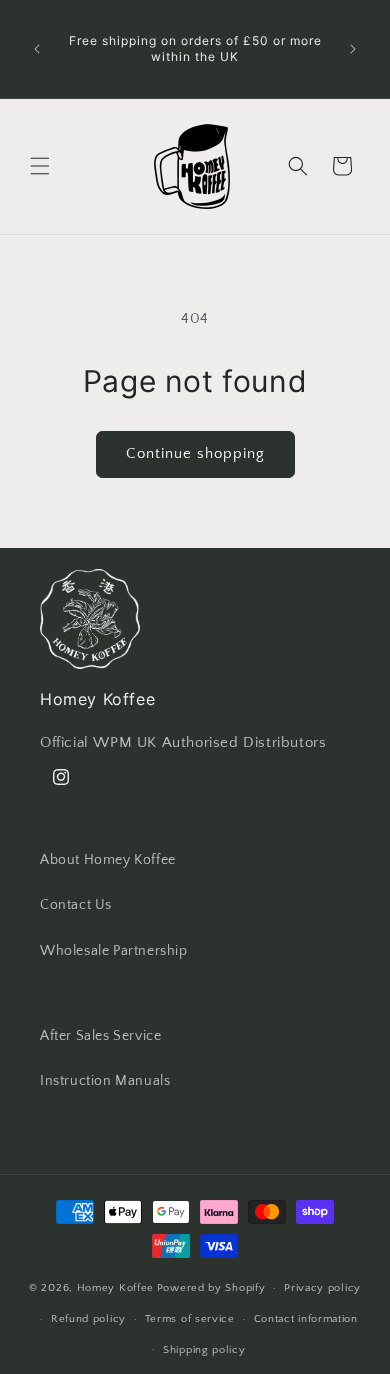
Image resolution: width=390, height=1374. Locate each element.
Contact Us (76, 905)
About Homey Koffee (108, 860)
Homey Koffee (115, 1288)
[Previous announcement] (37, 49)
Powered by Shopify (211, 1288)
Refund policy (88, 1319)
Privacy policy (322, 1288)
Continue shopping (195, 453)
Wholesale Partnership (114, 951)
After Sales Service (100, 1036)
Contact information (306, 1319)
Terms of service (190, 1319)
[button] (40, 166)
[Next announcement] (353, 49)
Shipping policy (204, 1350)
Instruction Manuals (105, 1081)
